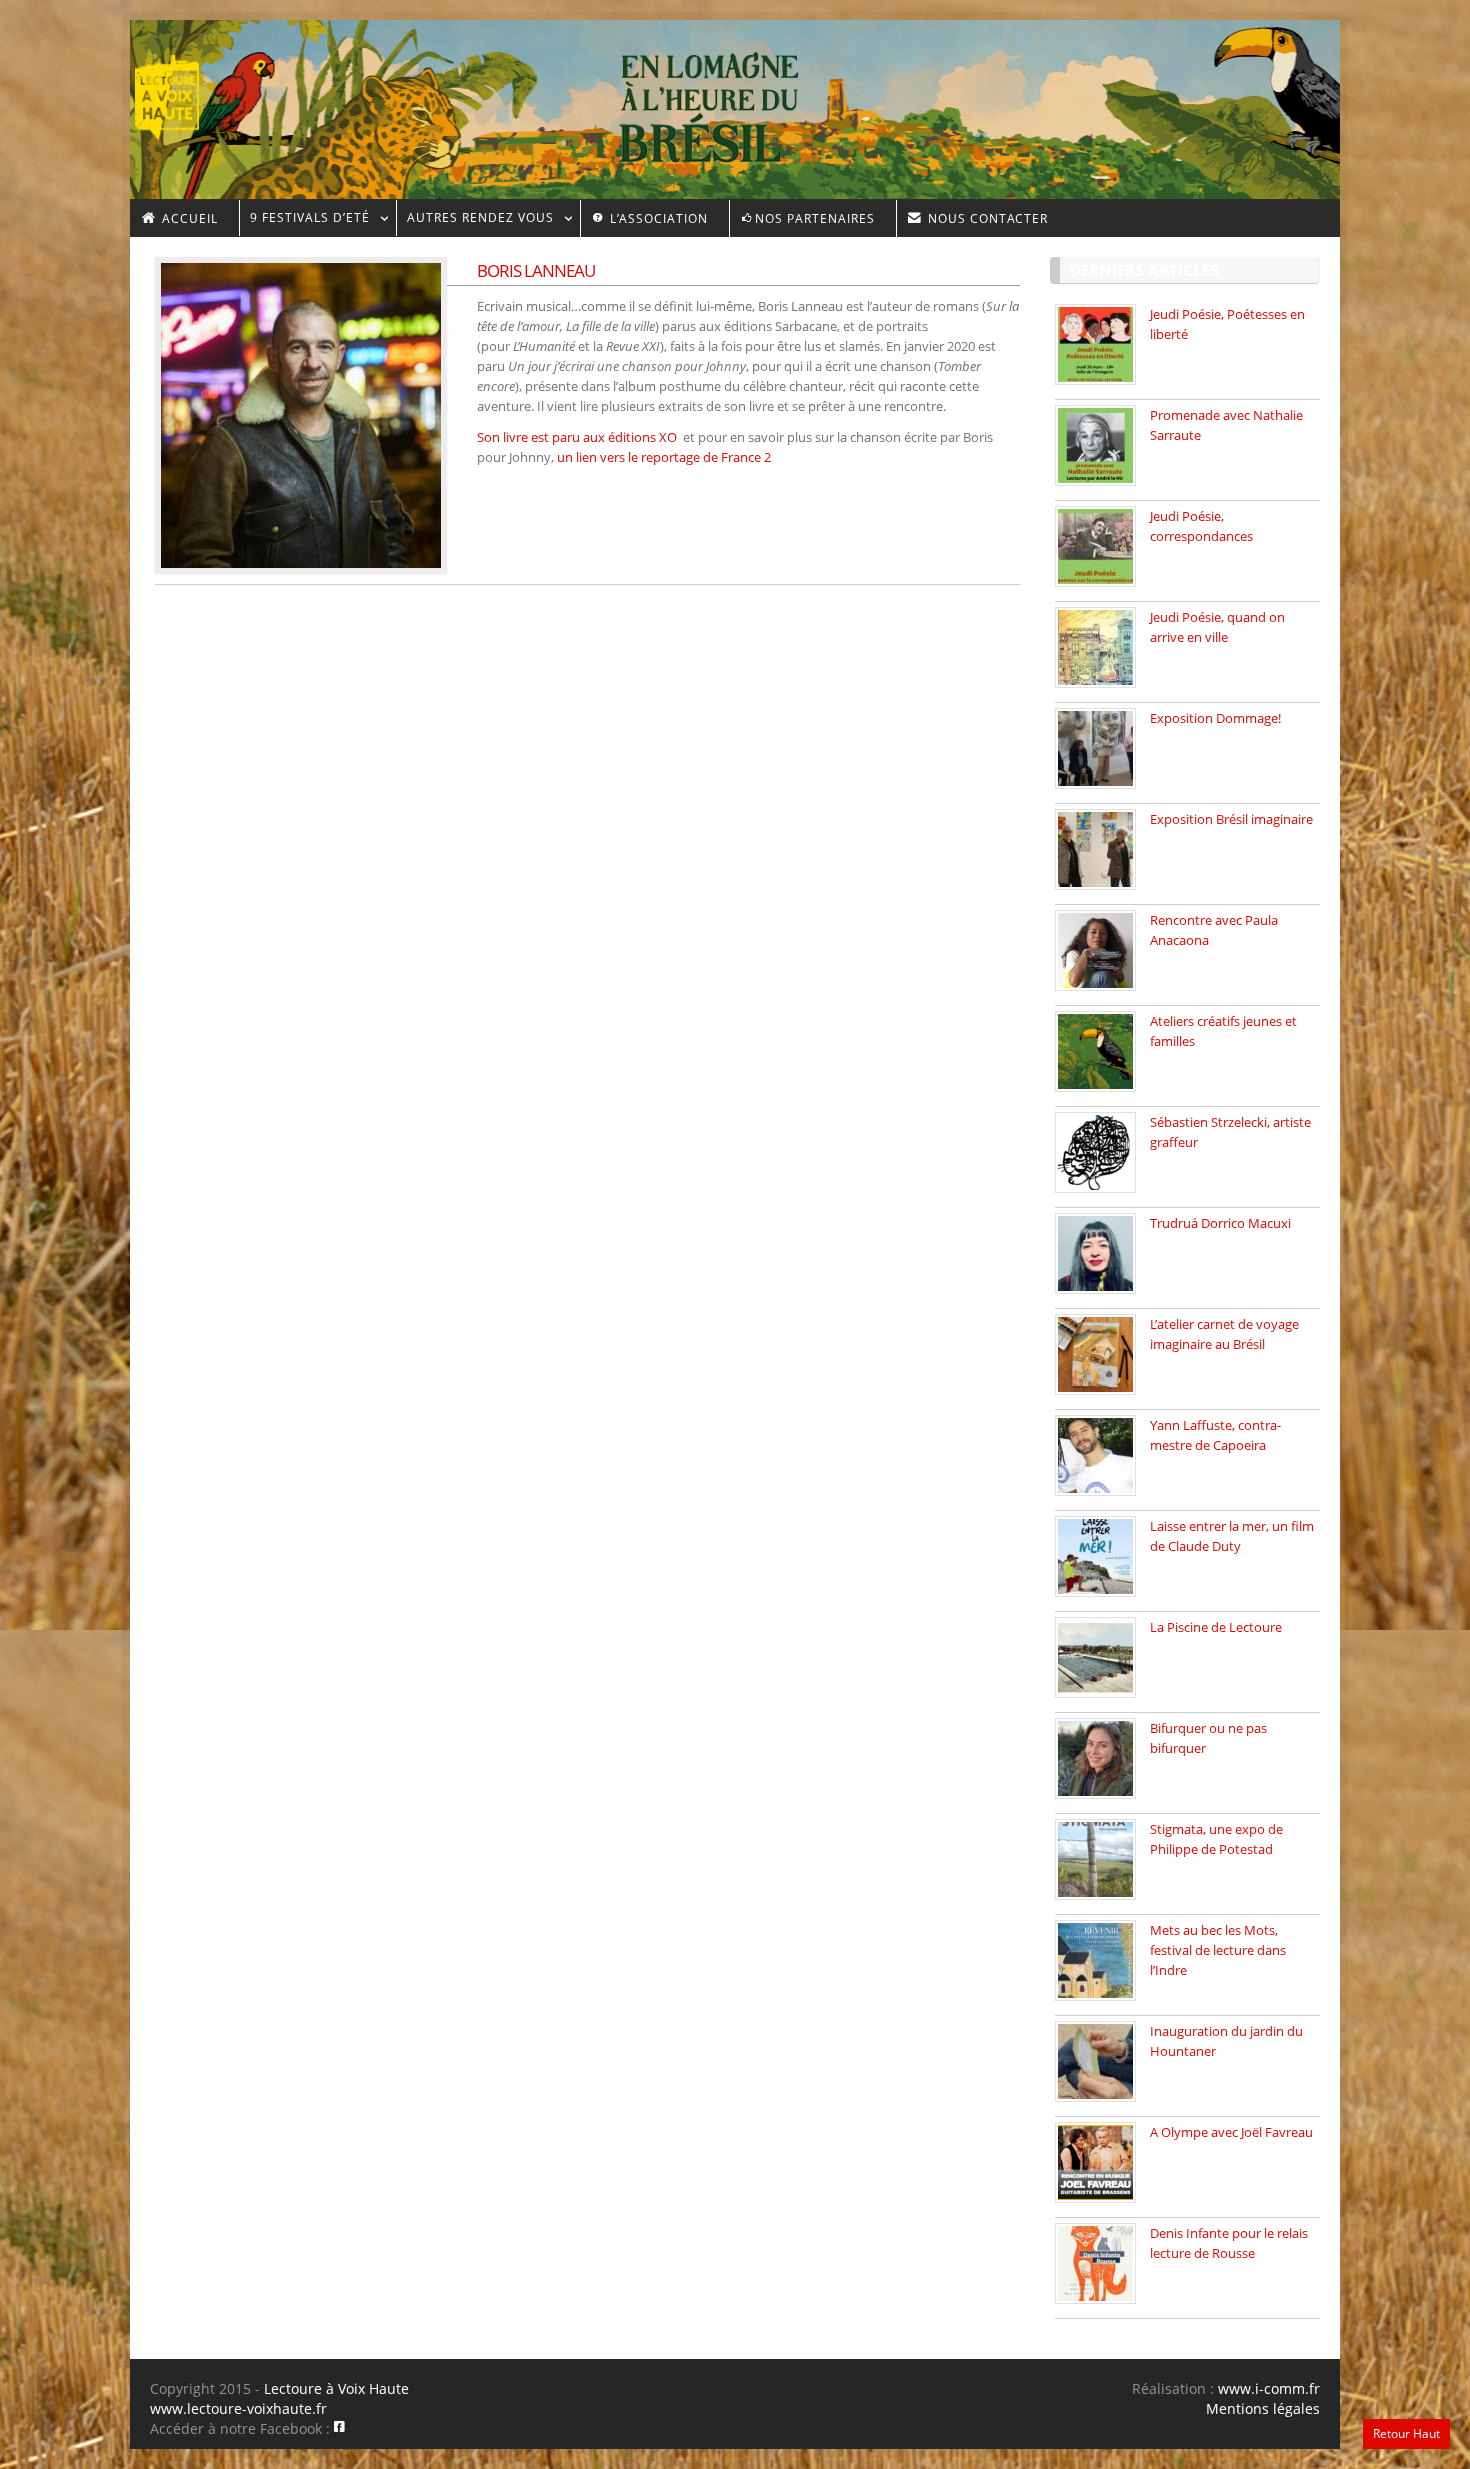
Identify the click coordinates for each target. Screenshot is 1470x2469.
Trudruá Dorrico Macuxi (1220, 1223)
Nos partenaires (815, 218)
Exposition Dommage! (1215, 718)
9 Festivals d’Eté (304, 220)
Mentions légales (1263, 2408)
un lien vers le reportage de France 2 (664, 457)
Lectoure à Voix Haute (336, 2388)
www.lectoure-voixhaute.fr (238, 2408)
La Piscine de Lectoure (1216, 1627)
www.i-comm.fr (1269, 2388)
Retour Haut (1406, 2433)
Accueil (188, 218)
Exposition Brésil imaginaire (1231, 819)
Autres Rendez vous (475, 220)
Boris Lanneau (536, 270)
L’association (657, 218)
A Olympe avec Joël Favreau (1231, 2132)
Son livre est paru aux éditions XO (580, 437)
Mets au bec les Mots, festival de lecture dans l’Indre (1218, 1950)
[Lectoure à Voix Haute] (179, 91)
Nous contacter (986, 218)
